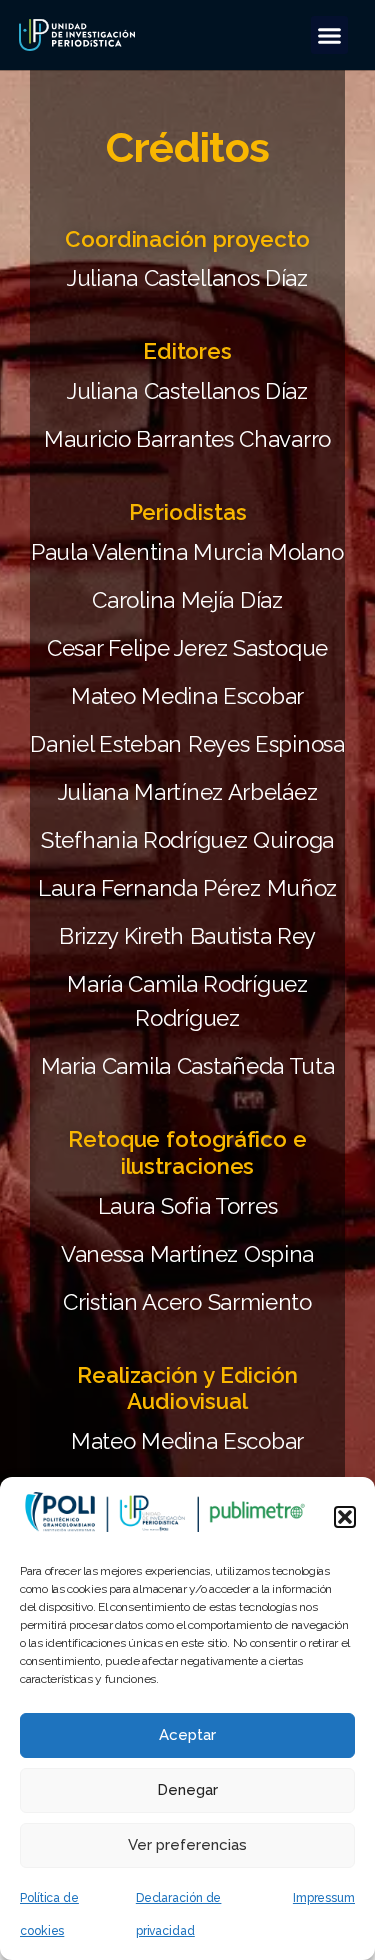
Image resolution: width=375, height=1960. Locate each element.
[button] (345, 1517)
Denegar (187, 1790)
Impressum (324, 1898)
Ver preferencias (187, 1845)
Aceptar (187, 1735)
